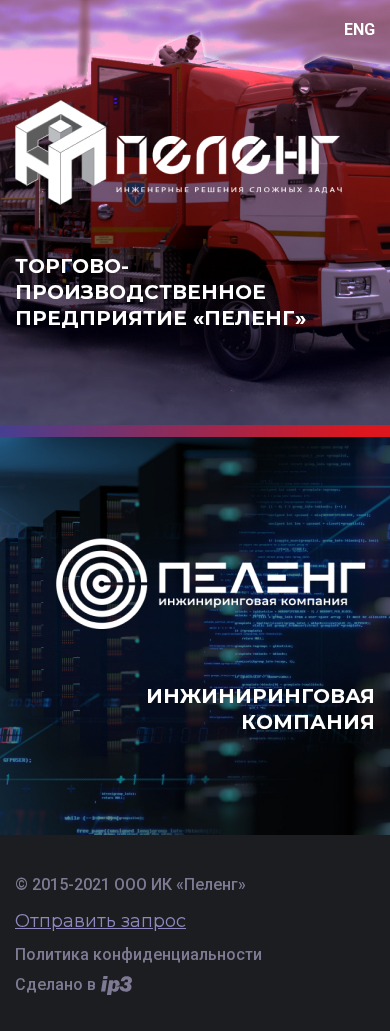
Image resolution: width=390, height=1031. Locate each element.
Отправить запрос (100, 921)
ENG (359, 29)
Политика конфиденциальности (138, 954)
